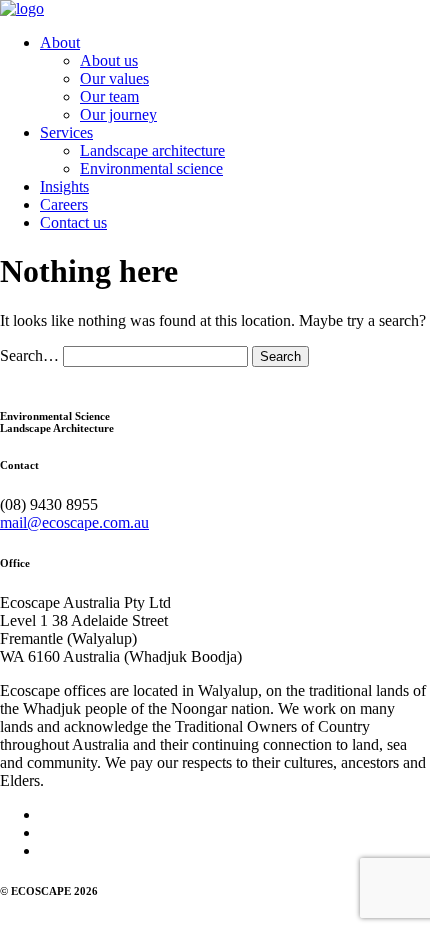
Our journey (118, 114)
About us (109, 60)
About (60, 42)
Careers (64, 204)
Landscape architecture (152, 150)
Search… (29, 355)
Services (66, 132)
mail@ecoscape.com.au (74, 522)
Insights (64, 186)
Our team (109, 96)
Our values (114, 78)
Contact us (73, 222)
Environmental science (151, 168)
